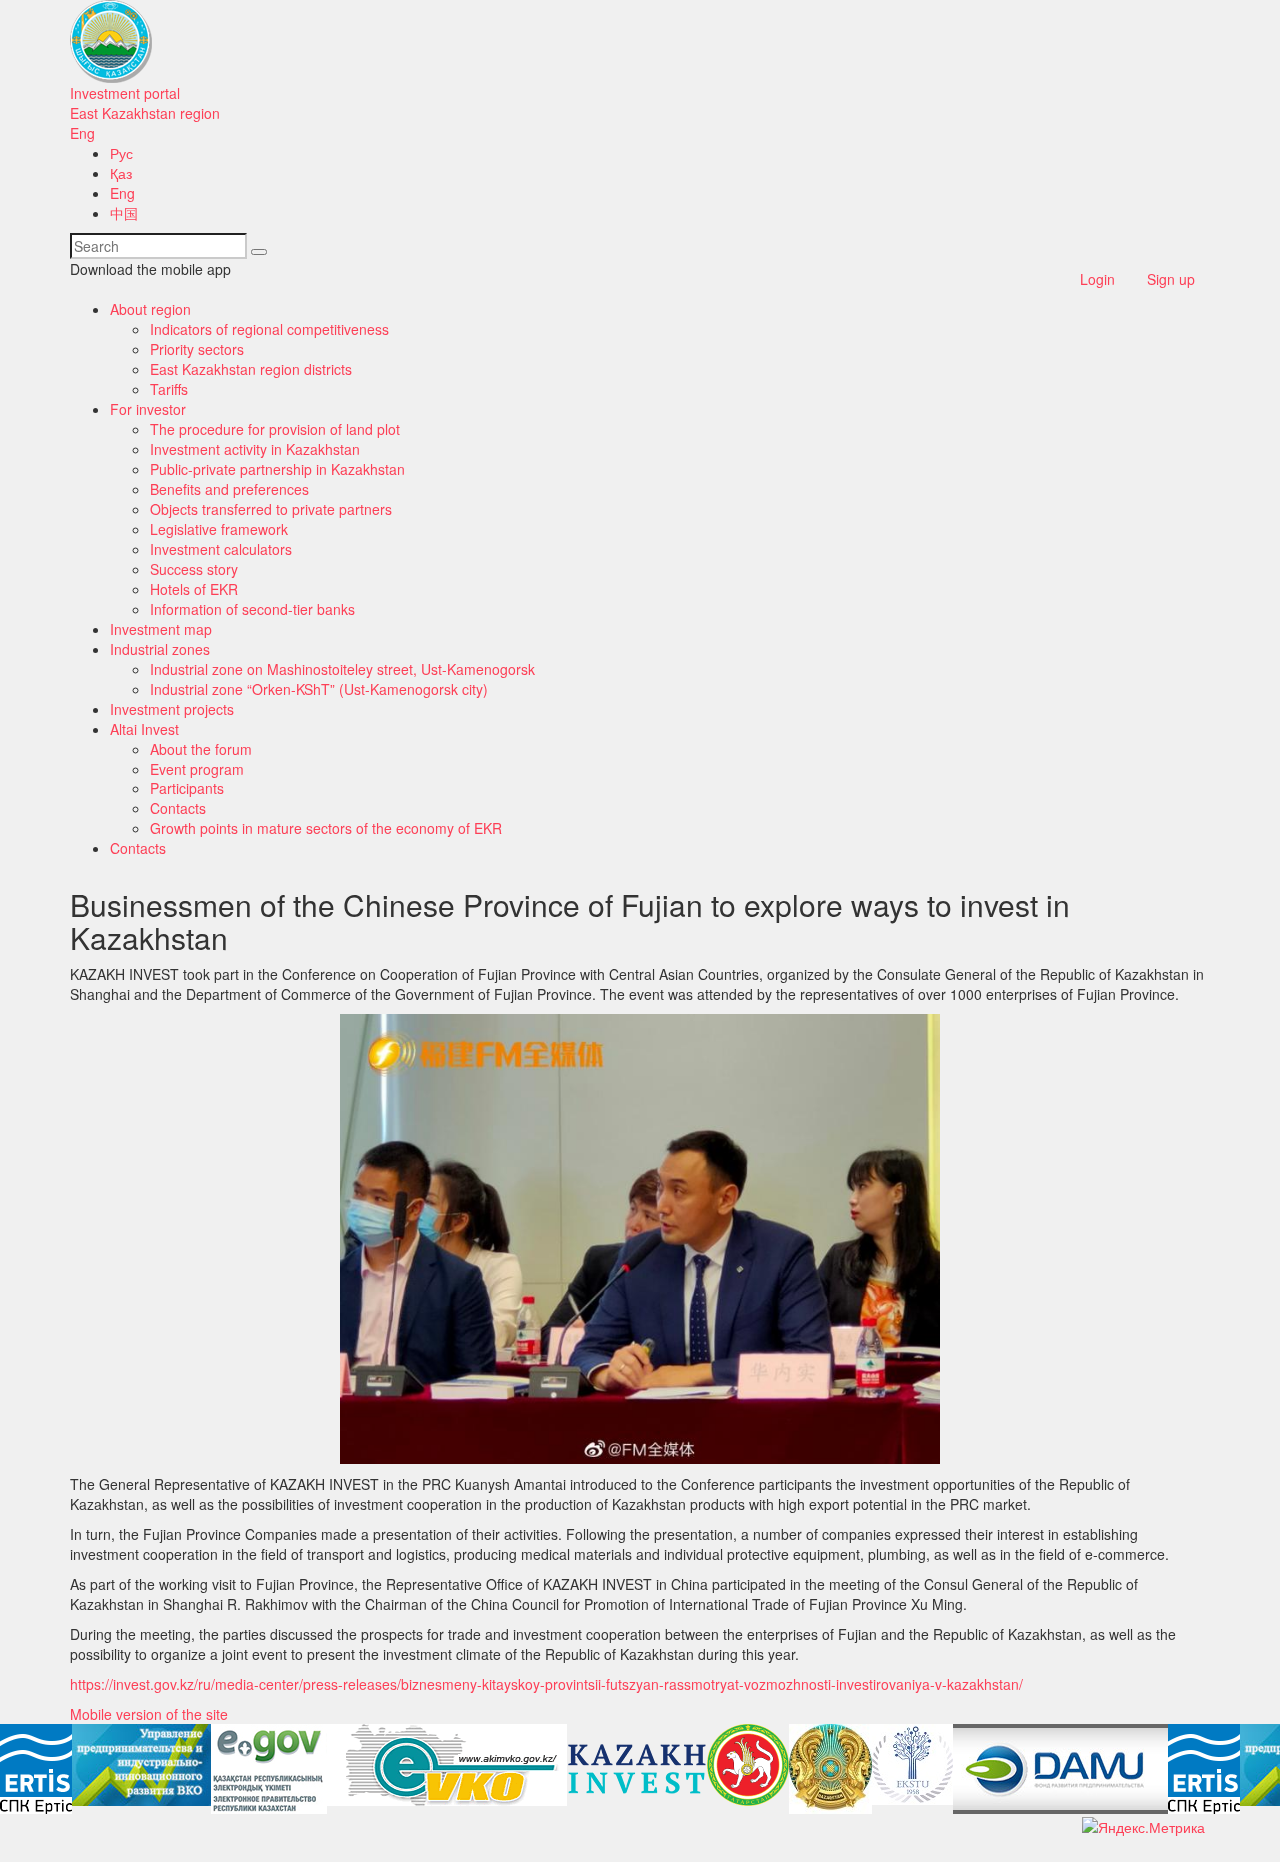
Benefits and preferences (229, 489)
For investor (148, 409)
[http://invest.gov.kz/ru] (637, 1769)
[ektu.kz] (912, 1764)
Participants (187, 788)
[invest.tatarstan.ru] (748, 1765)
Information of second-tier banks (252, 609)
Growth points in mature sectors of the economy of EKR (326, 828)
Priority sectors (197, 349)
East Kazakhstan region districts (251, 369)
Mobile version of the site (149, 1714)
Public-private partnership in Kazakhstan (277, 469)
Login (1097, 279)
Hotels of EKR (194, 589)
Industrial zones (160, 649)
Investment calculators (221, 549)
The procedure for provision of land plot (275, 429)
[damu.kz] (1060, 1769)
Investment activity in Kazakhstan (255, 449)
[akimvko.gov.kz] (447, 1765)
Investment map (161, 629)
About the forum (201, 749)
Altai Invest (144, 729)
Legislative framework (219, 529)
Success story (194, 569)
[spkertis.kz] (36, 1769)
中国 (124, 213)
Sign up (1171, 279)
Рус (121, 153)
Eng (82, 133)
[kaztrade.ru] (830, 1769)
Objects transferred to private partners (271, 509)
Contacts (178, 808)
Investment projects (172, 709)
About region (150, 309)
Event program (197, 769)
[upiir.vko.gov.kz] (141, 1765)
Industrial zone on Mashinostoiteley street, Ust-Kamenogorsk (342, 669)
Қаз (121, 173)
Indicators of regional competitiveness (269, 329)
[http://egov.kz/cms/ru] (269, 1769)
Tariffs (169, 389)
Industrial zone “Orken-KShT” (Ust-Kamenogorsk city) (319, 689)
